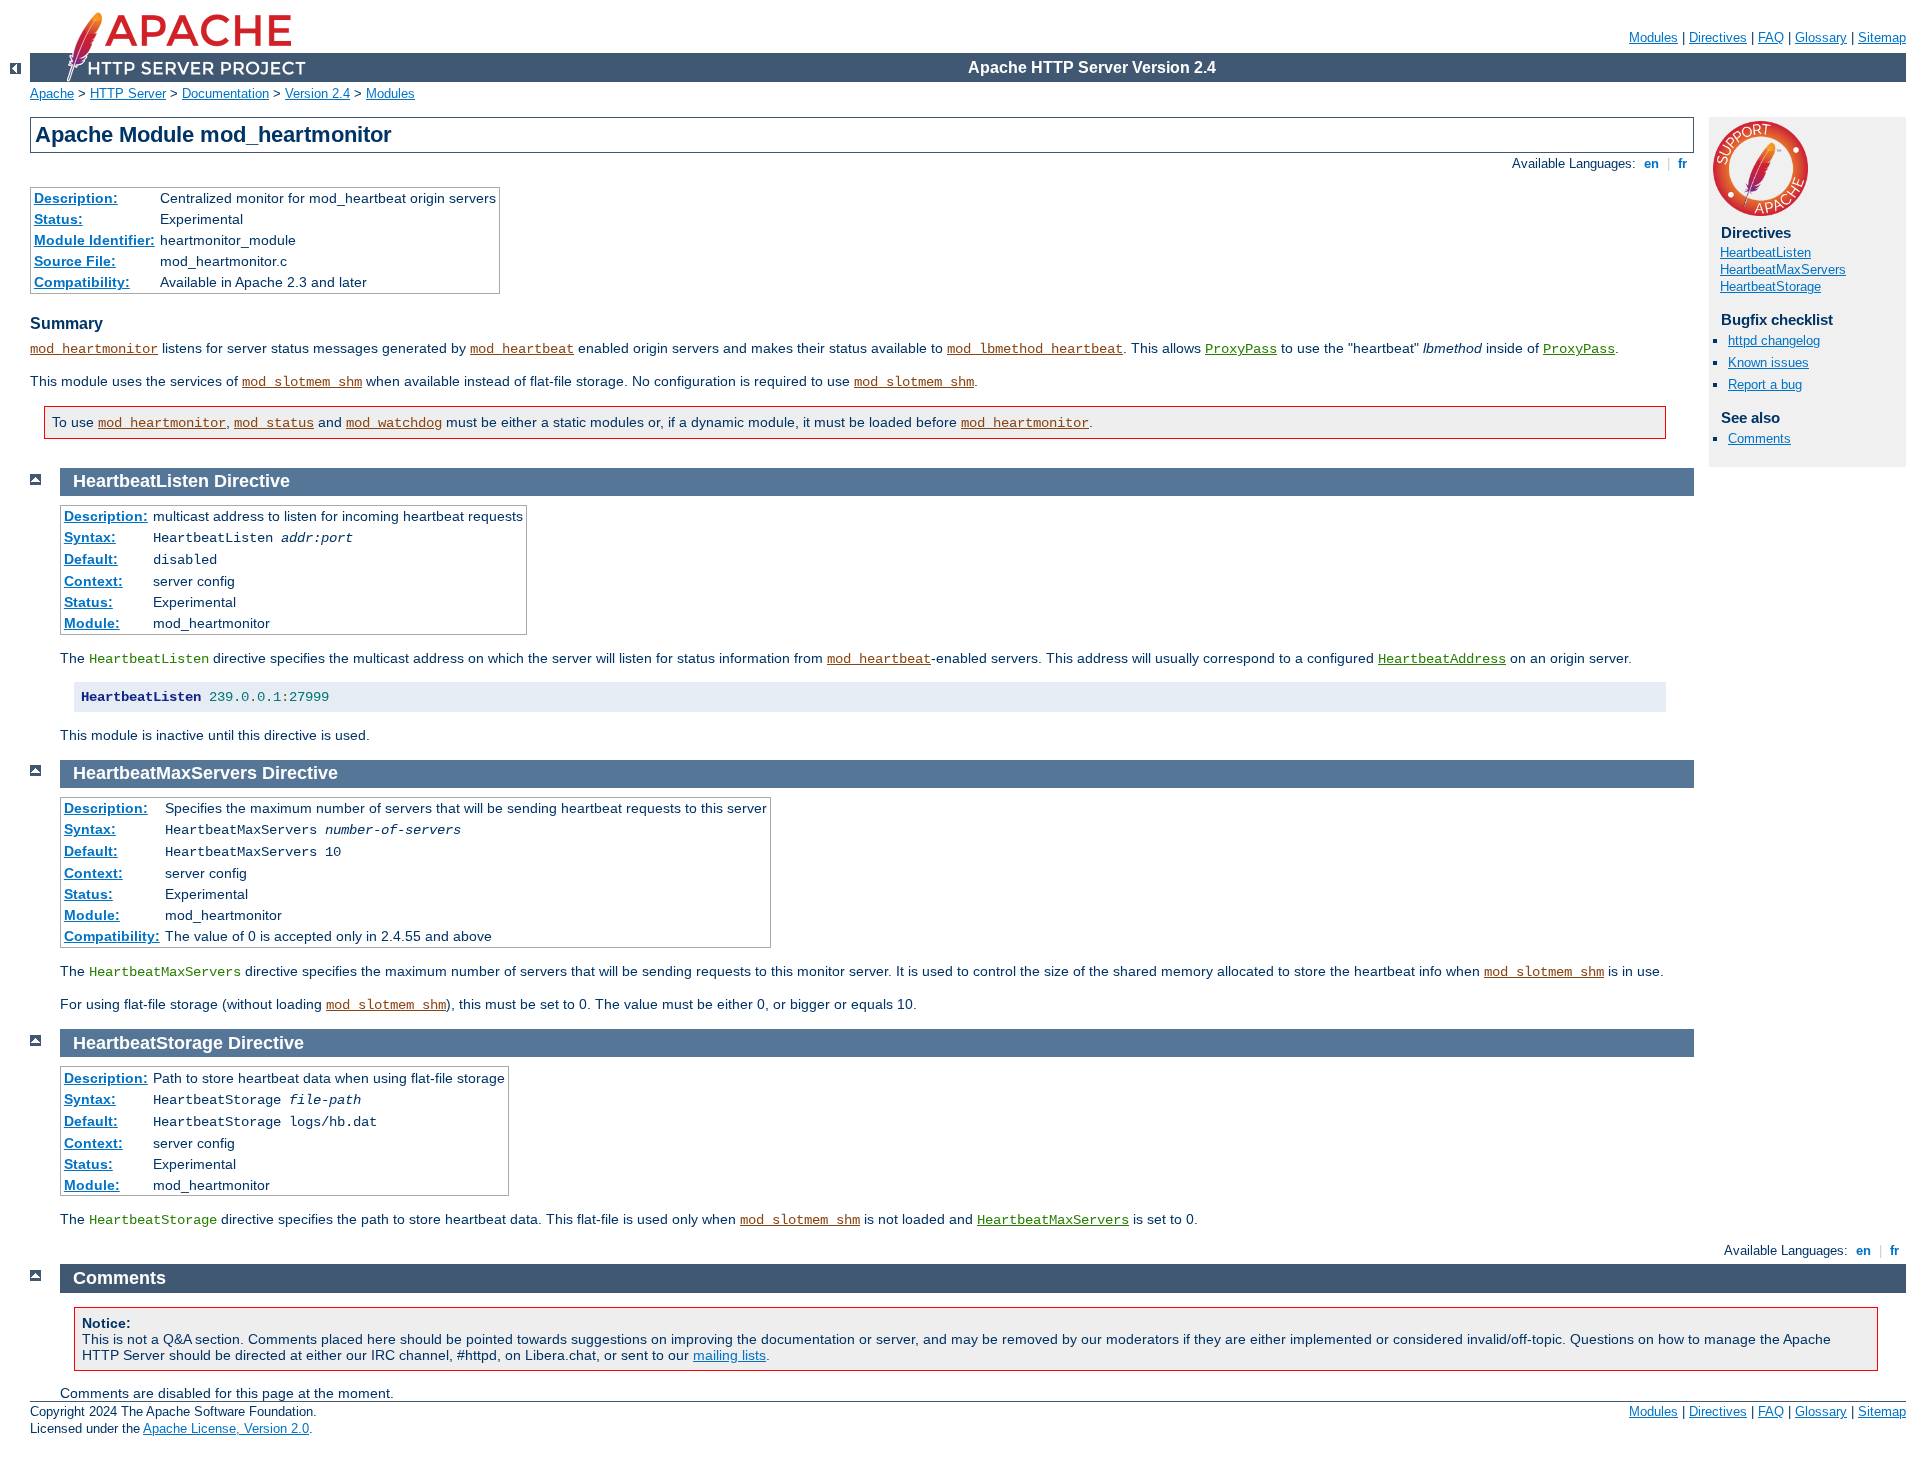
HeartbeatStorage (1770, 286)
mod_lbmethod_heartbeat (1035, 349)
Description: (76, 198)
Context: (93, 581)
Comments (1759, 438)
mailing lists (729, 1355)
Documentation (225, 93)
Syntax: (90, 537)
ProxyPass (1241, 349)
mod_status (274, 423)
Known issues (1768, 362)
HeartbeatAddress (1442, 659)
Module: (92, 623)
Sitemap (1882, 37)
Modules (1653, 37)
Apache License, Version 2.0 (226, 1428)
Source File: (75, 261)
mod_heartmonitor (94, 349)
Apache (52, 93)
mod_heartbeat (522, 349)
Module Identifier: (94, 240)
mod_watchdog (394, 423)
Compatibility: (82, 282)
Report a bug (1765, 384)
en (1651, 163)
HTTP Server (128, 93)
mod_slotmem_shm (302, 382)
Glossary (1821, 37)
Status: (58, 219)
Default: (91, 559)
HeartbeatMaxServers (1783, 269)
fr (1682, 163)
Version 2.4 (317, 93)
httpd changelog (1774, 340)
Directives (1718, 37)
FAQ (1771, 37)
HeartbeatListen (1765, 252)
